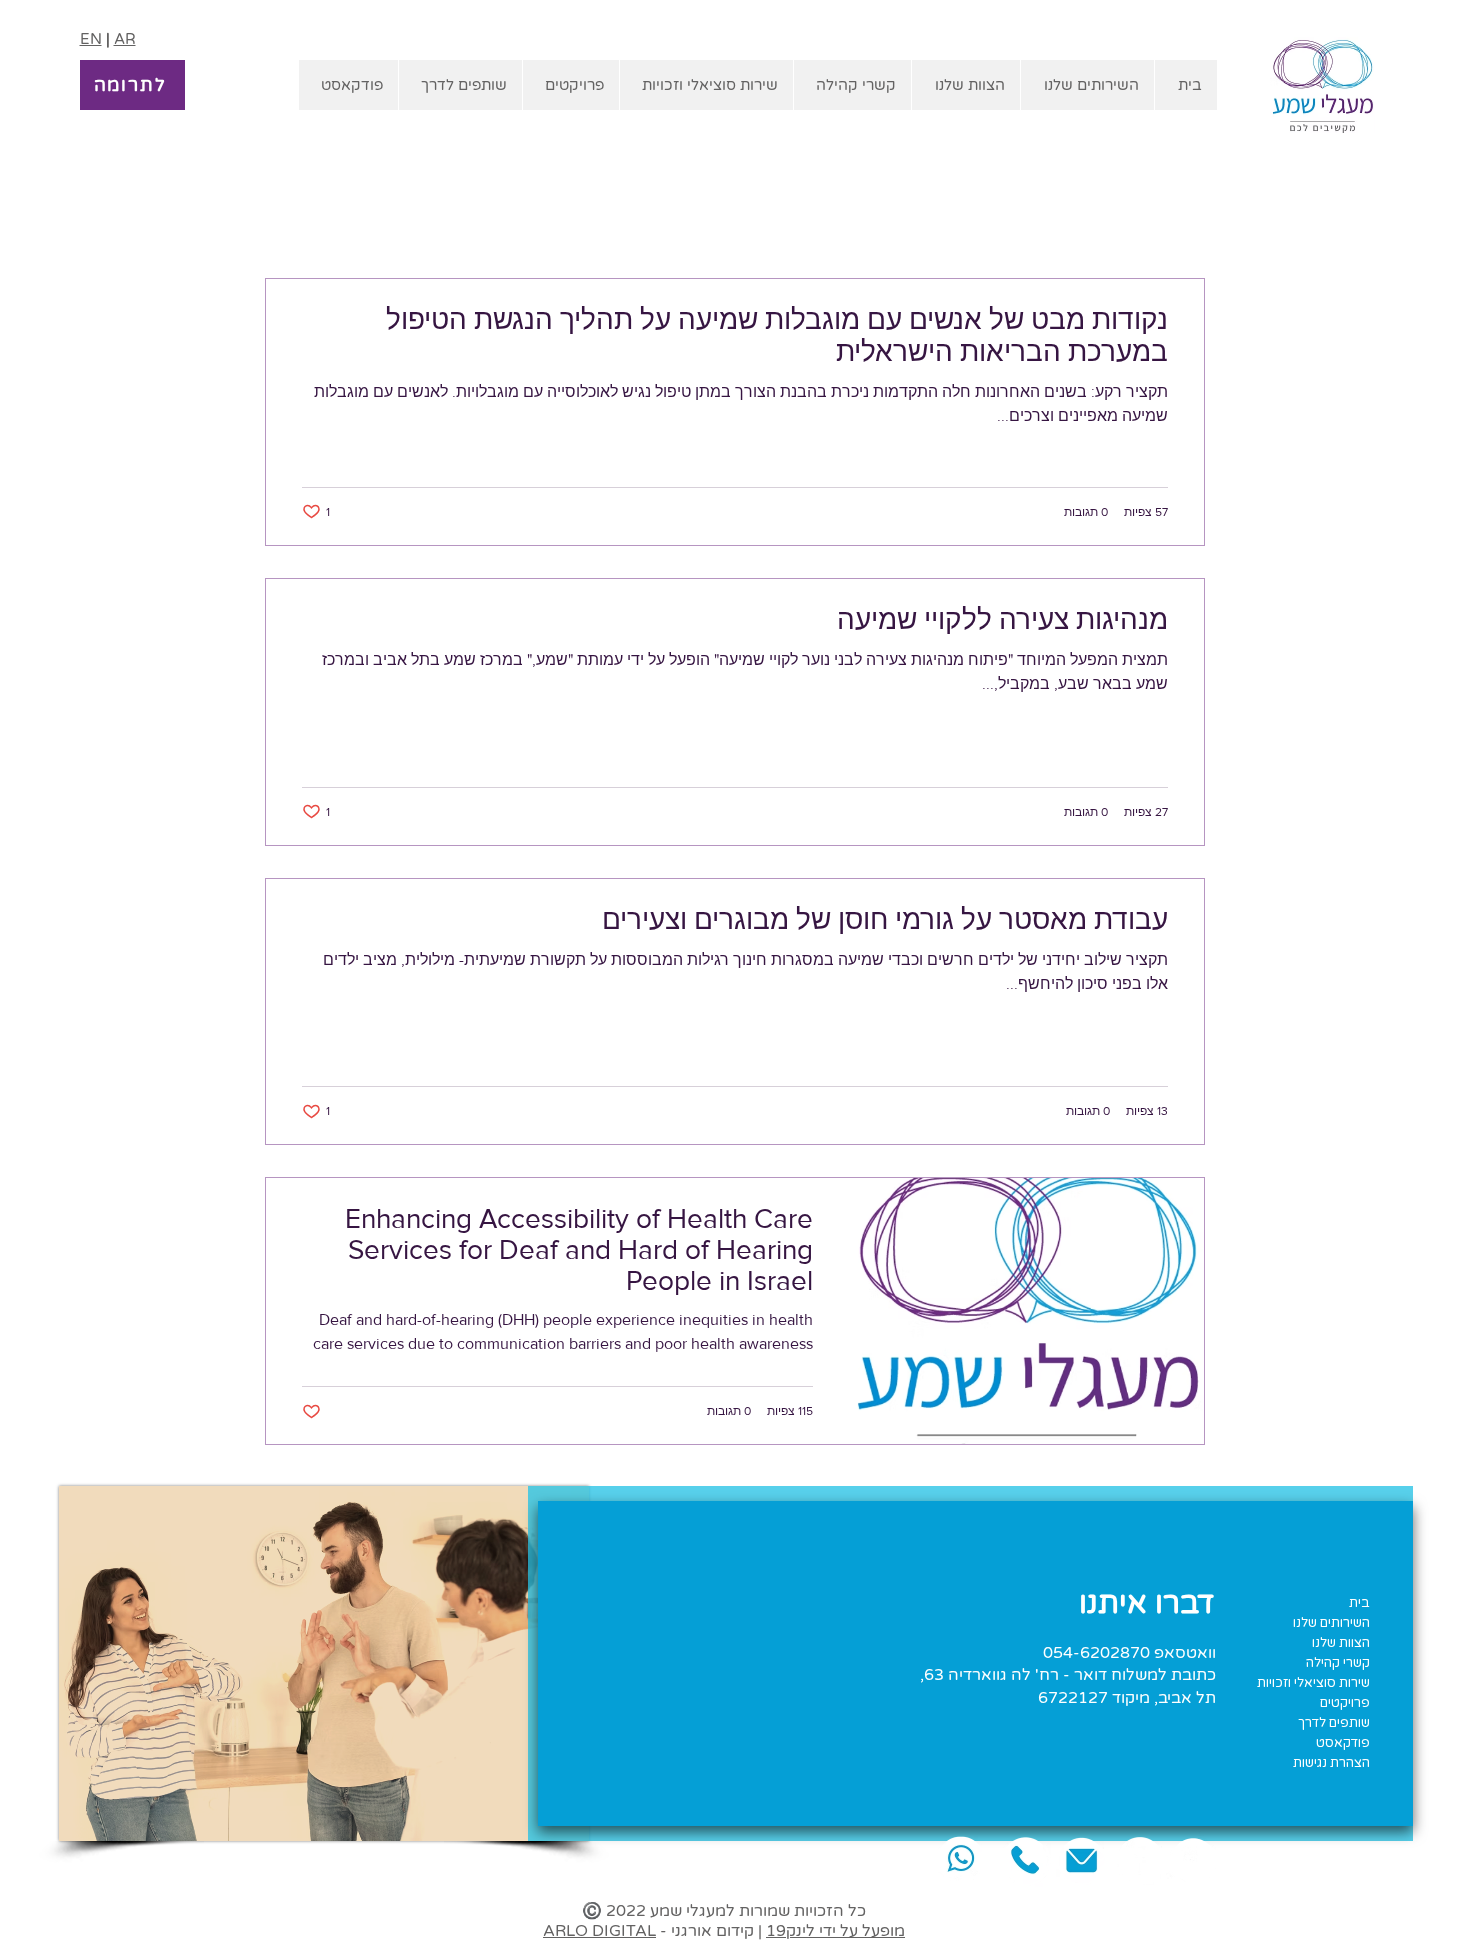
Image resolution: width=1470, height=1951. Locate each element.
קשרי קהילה (1338, 1663)
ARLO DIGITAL (599, 1931)
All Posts (1177, 218)
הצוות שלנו (1341, 1643)
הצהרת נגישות (1331, 1763)
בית (1359, 1603)
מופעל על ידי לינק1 (835, 1931)
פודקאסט (1343, 1743)
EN (91, 39)
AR (125, 39)
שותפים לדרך (1334, 1723)
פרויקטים (1345, 1703)
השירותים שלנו (1331, 1623)
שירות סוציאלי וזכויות (1313, 1683)
